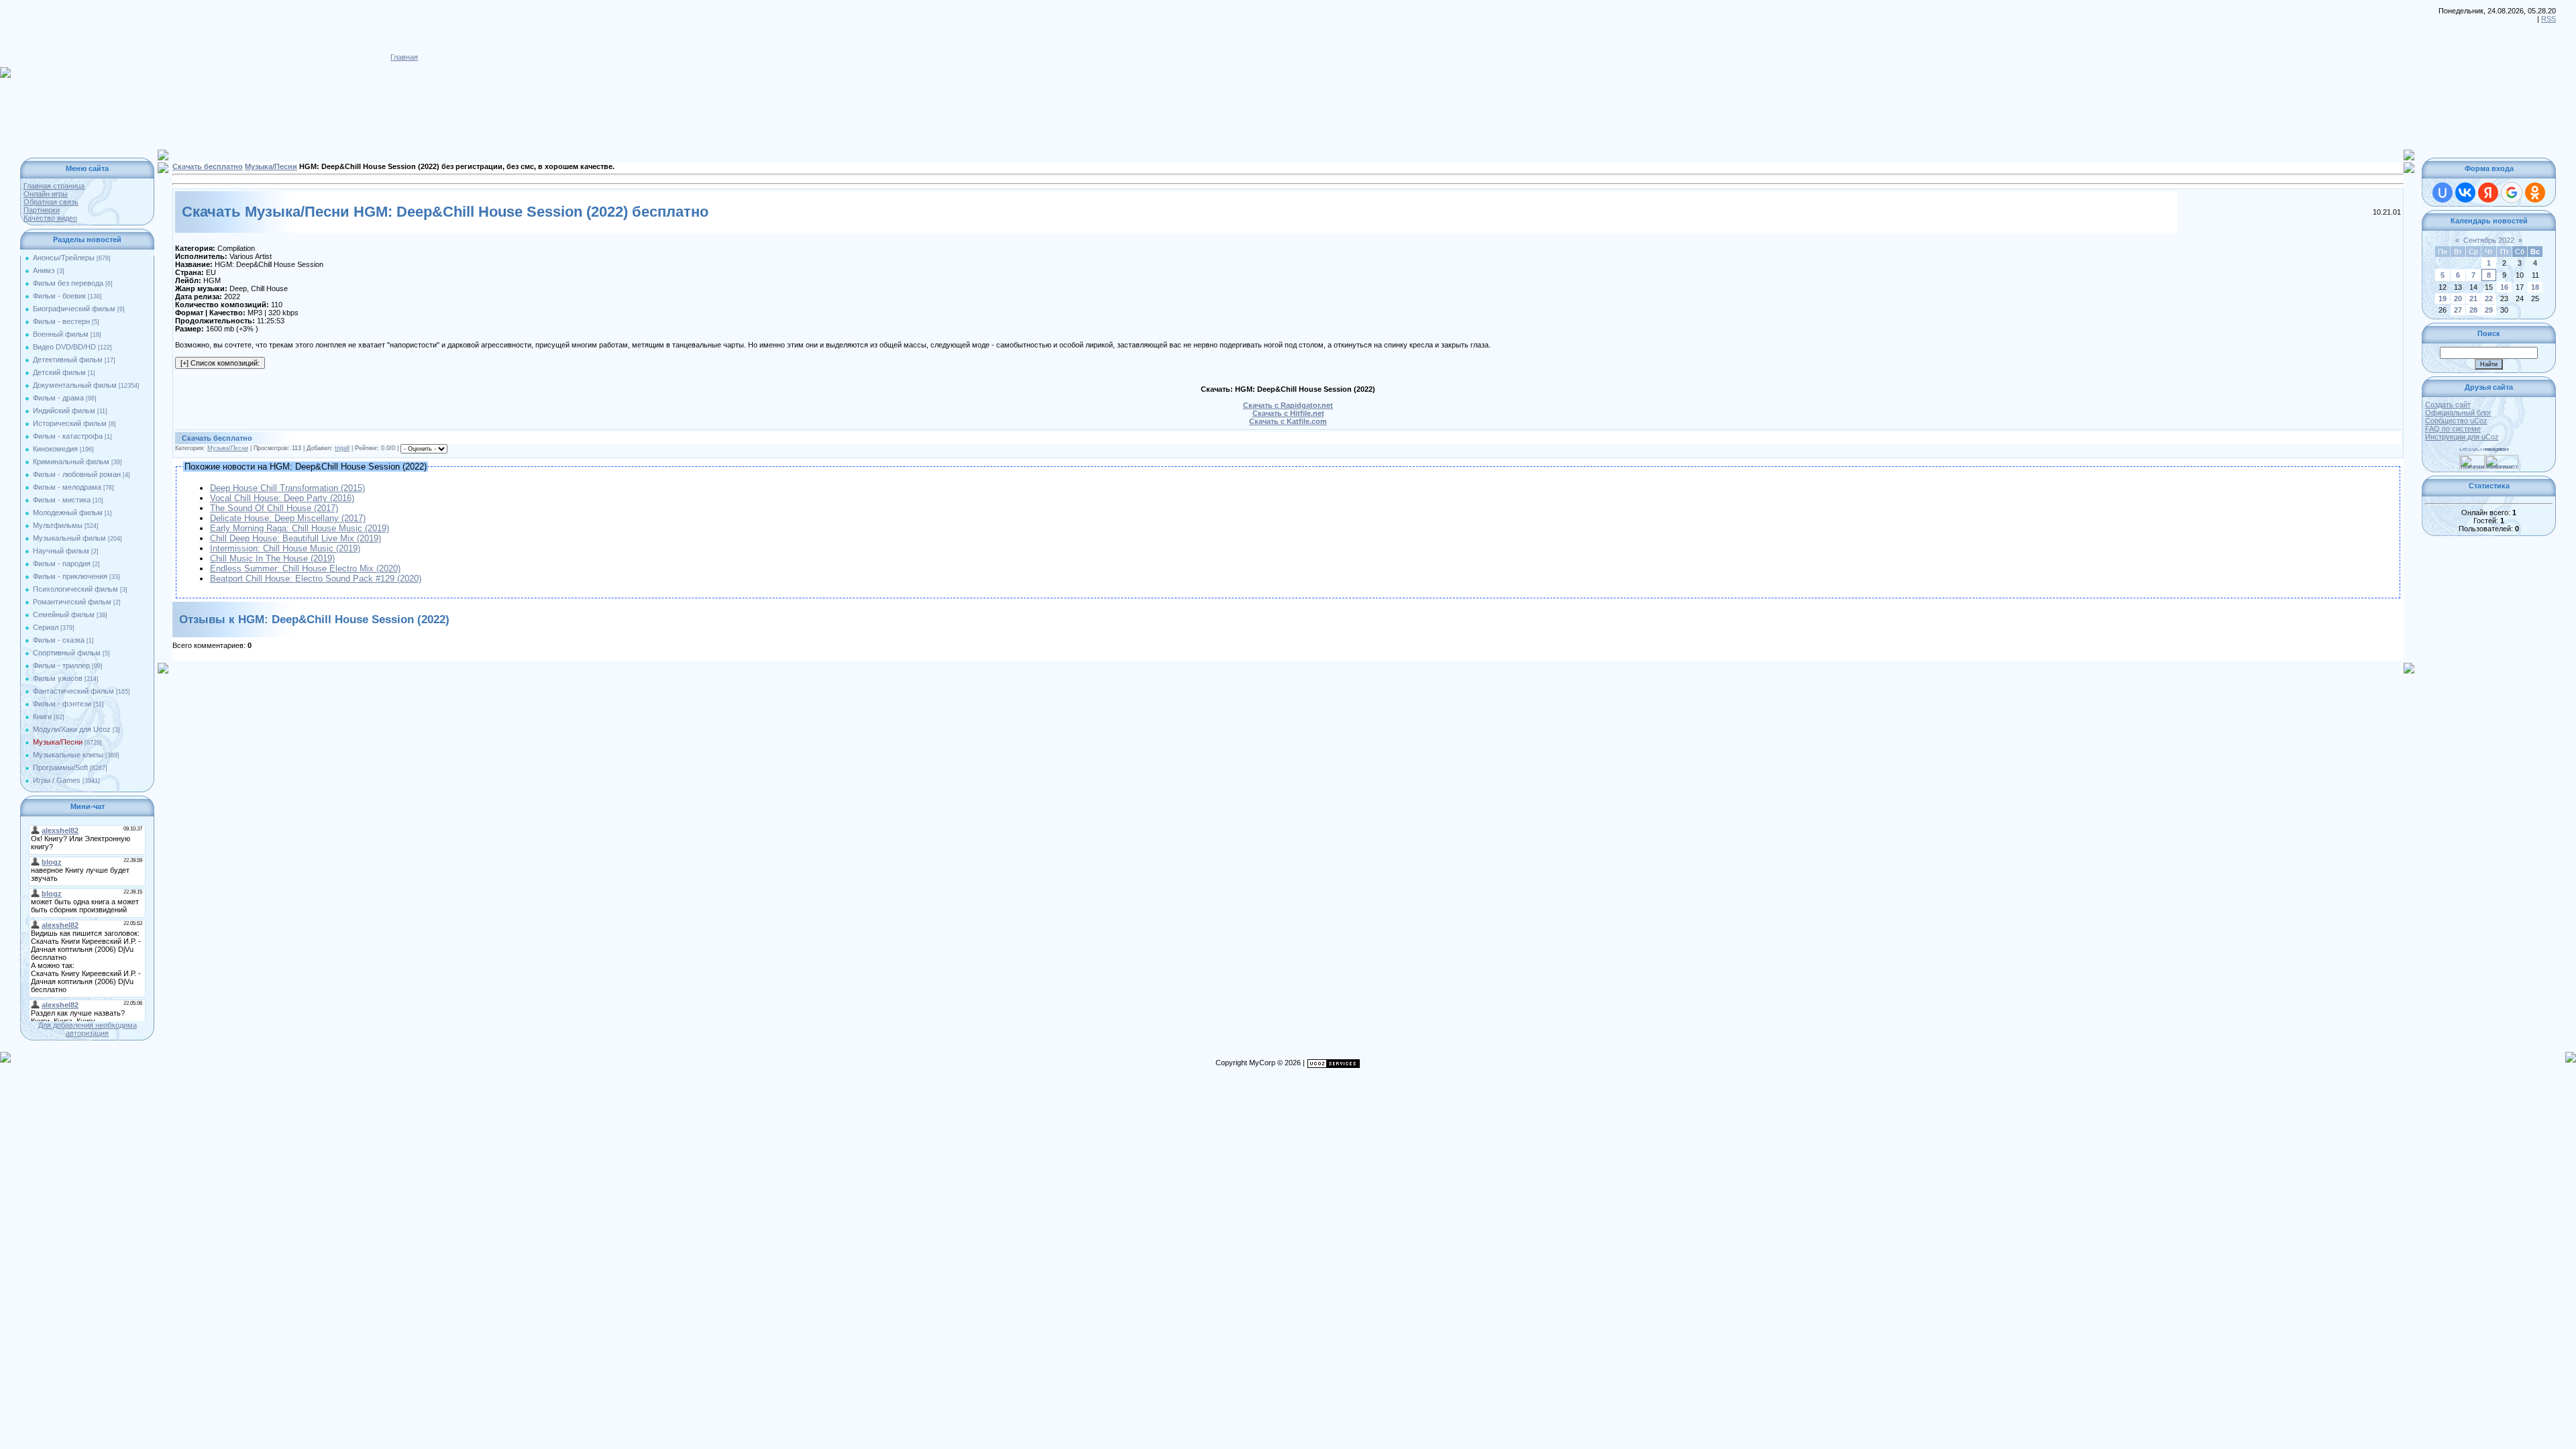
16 (2504, 287)
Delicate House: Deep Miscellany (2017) (288, 518)
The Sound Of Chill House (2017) (274, 508)
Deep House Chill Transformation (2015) (287, 488)
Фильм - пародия (62, 563)
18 (2535, 287)
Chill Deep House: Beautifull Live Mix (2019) (296, 538)
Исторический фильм (70, 423)
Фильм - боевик (59, 296)
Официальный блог (2458, 413)
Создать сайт (2448, 405)
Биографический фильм (74, 309)
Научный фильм (61, 551)
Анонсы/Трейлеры (64, 258)
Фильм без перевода (68, 283)
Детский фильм (59, 372)
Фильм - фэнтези (62, 704)
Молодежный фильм (68, 513)
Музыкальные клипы (68, 755)
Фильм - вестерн (61, 321)
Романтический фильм (72, 602)
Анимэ (44, 270)
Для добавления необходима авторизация (88, 1029)
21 (2473, 299)
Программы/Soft (60, 767)
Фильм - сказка (59, 640)
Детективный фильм (68, 360)
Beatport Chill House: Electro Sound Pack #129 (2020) (316, 579)
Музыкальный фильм (69, 538)
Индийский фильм (64, 411)
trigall (342, 448)
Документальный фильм (75, 385)
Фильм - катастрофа (68, 436)
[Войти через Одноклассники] (2535, 193)
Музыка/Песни (58, 742)
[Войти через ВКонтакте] (2465, 193)
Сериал (46, 627)
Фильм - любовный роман (77, 474)
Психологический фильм (75, 589)
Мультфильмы (58, 525)
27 (2458, 310)
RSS (2548, 19)
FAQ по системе (2453, 429)
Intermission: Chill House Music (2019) (285, 548)
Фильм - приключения (70, 576)
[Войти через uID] (2443, 193)
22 (2489, 299)
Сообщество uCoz (2456, 421)
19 (2443, 299)
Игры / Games (57, 780)
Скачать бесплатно (208, 166)
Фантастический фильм (73, 691)
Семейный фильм (64, 614)
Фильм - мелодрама (67, 487)
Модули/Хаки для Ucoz (72, 729)
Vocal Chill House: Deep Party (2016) (282, 498)
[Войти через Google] (2512, 193)
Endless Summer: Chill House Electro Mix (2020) (305, 569)
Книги (42, 716)
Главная (404, 57)
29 (2489, 310)
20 (2458, 299)
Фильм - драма (58, 398)
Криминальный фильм (71, 462)
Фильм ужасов (58, 678)
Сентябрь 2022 (2489, 240)
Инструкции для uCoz (2462, 437)
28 (2473, 310)
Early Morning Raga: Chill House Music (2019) (300, 528)
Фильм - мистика (62, 500)
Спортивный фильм (67, 653)
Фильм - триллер (61, 665)
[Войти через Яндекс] (2488, 193)
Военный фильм (61, 334)
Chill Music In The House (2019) (272, 558)
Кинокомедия (55, 449)
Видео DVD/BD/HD (64, 347)
